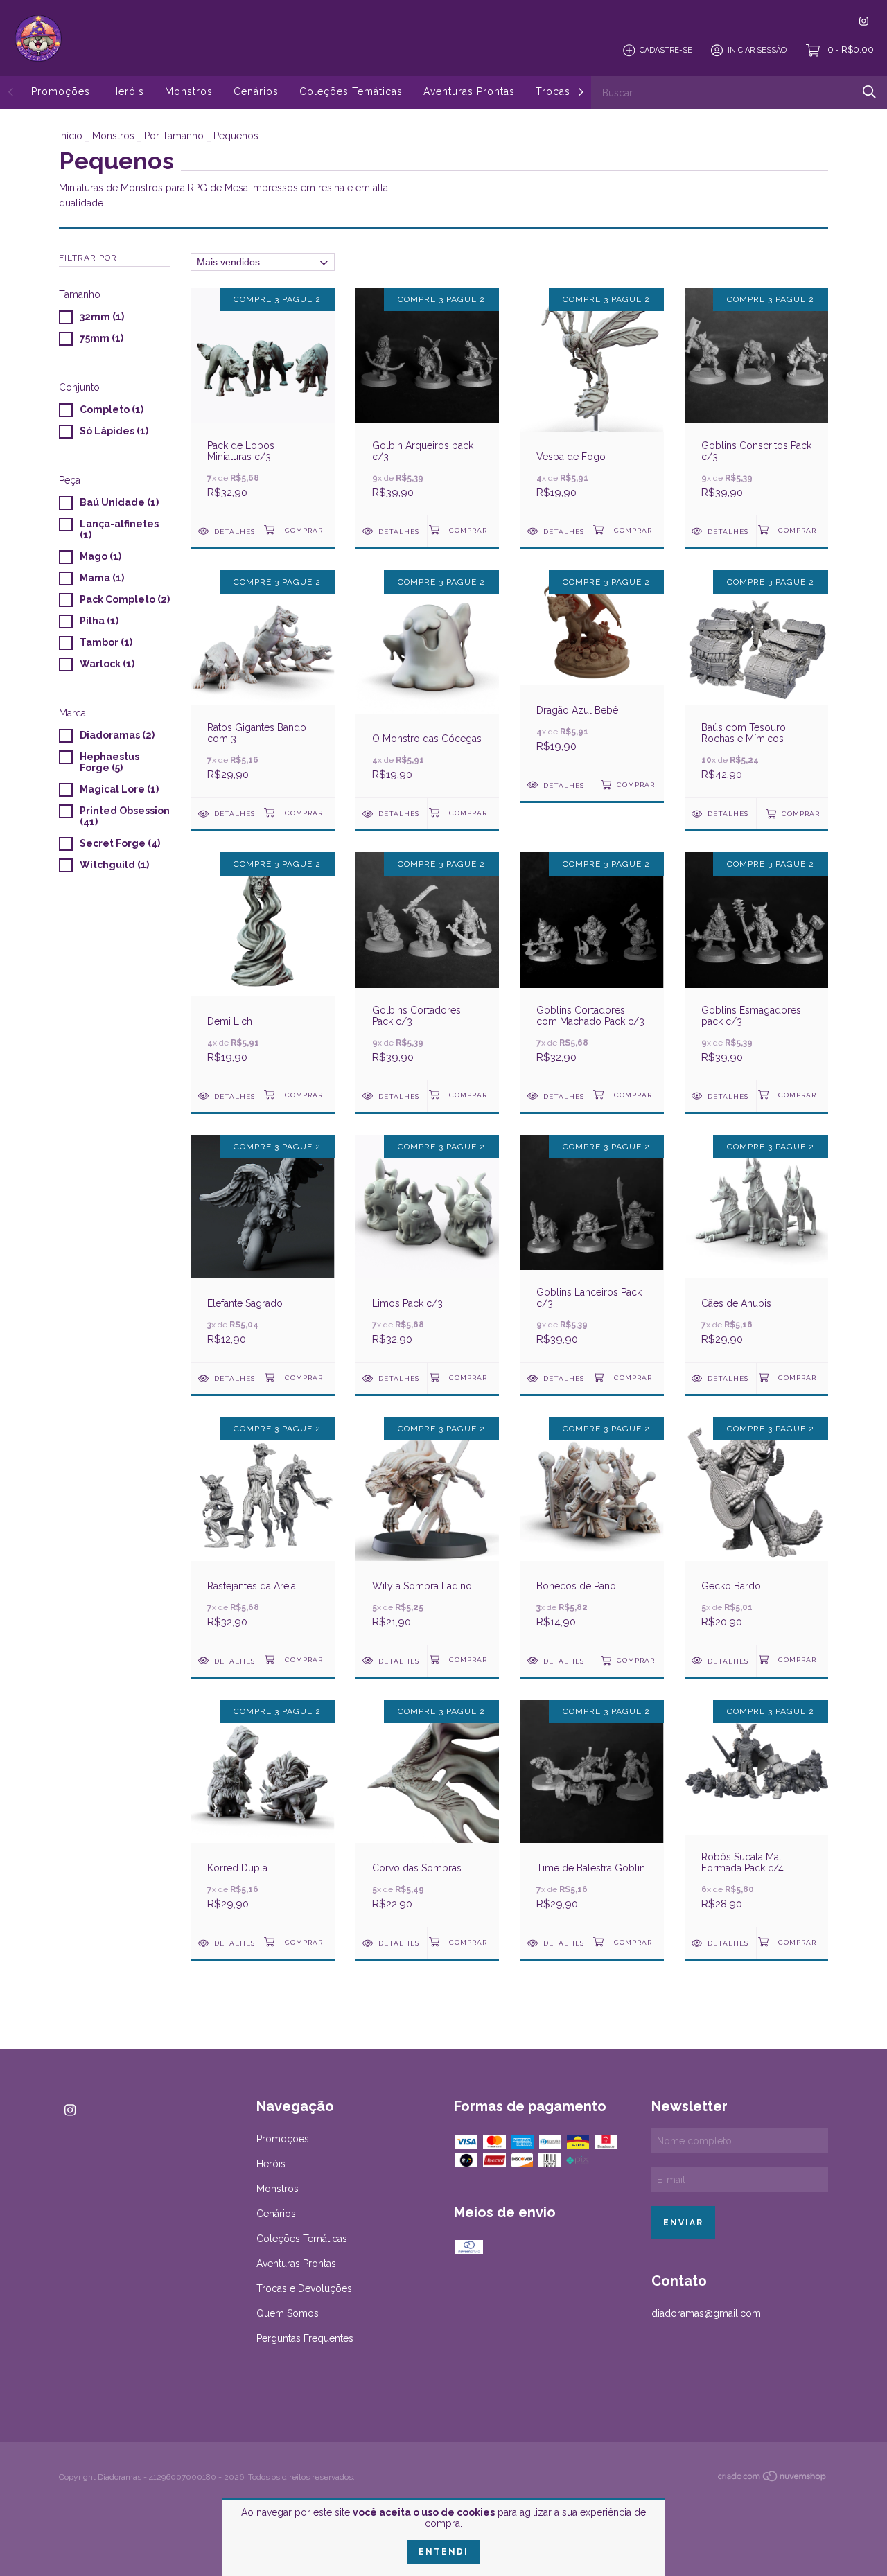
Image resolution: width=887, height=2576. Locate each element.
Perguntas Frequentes (305, 2338)
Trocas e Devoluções (304, 2288)
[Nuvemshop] (773, 2478)
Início (71, 136)
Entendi (443, 2552)
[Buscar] (869, 92)
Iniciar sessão (757, 50)
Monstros (189, 91)
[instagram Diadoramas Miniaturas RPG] (864, 21)
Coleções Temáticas (351, 91)
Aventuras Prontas (469, 91)
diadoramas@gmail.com (706, 2313)
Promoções (61, 91)
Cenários (256, 91)
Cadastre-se (666, 50)
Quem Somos (288, 2313)
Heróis (128, 91)
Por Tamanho (174, 136)
